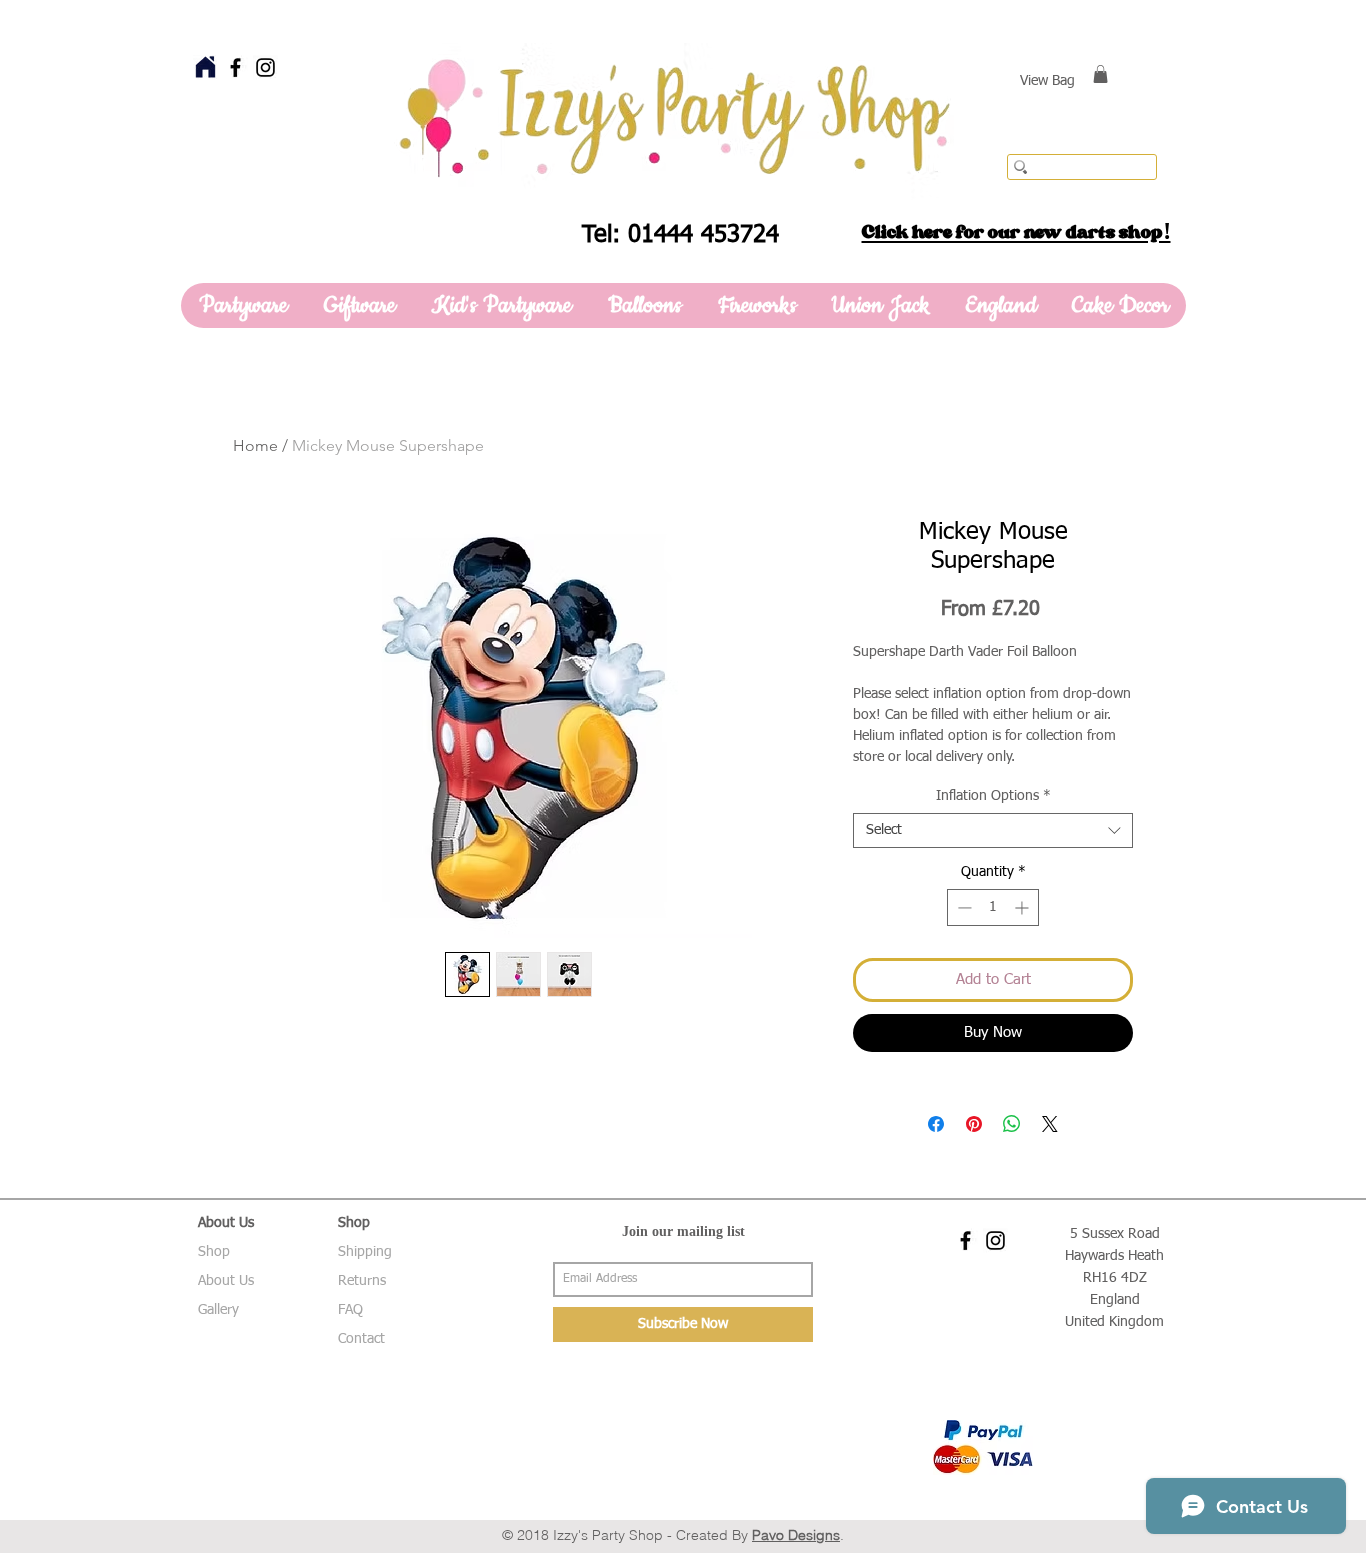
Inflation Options (993, 796)
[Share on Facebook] (936, 1124)
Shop (214, 1252)
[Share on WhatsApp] (1012, 1124)
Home (255, 445)
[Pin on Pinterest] (974, 1124)
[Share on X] (1050, 1124)
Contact (361, 1339)
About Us (226, 1281)
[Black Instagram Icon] (265, 67)
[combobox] (993, 830)
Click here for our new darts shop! (1016, 232)
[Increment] (1023, 907)
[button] (1100, 74)
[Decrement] (962, 907)
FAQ (350, 1310)
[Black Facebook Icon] (235, 67)
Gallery (218, 1310)
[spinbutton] (993, 907)
